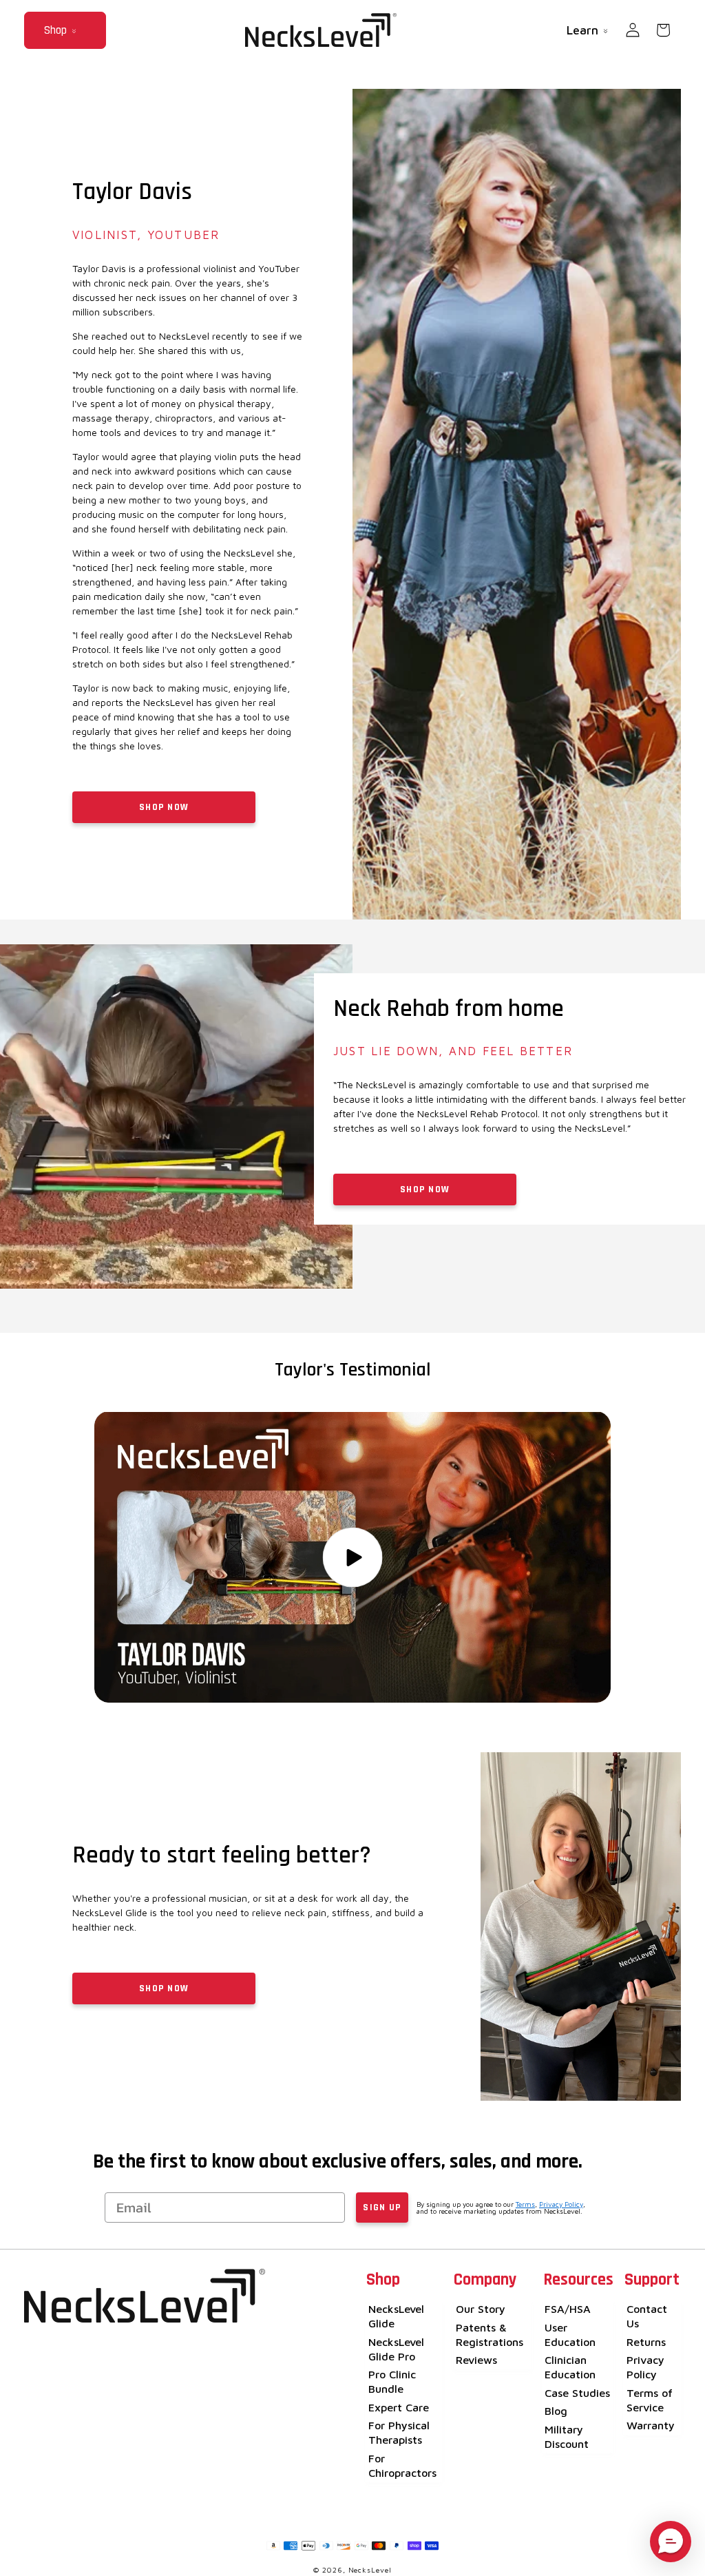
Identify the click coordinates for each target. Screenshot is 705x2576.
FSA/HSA (568, 2308)
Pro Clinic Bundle (392, 2381)
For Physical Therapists (399, 2432)
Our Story (481, 2308)
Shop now (164, 1988)
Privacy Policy (561, 2204)
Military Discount (567, 2436)
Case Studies (577, 2392)
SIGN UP (382, 2208)
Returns (646, 2341)
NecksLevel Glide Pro (396, 2349)
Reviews (476, 2359)
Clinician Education (570, 2367)
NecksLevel (370, 2570)
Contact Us (647, 2316)
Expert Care (399, 2407)
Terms (525, 2204)
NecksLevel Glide (396, 2316)
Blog (556, 2410)
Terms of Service (650, 2400)
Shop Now (164, 807)
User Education (570, 2334)
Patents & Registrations (490, 2334)
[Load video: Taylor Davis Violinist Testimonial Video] (352, 1557)
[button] (65, 30)
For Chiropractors (402, 2465)
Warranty (651, 2425)
